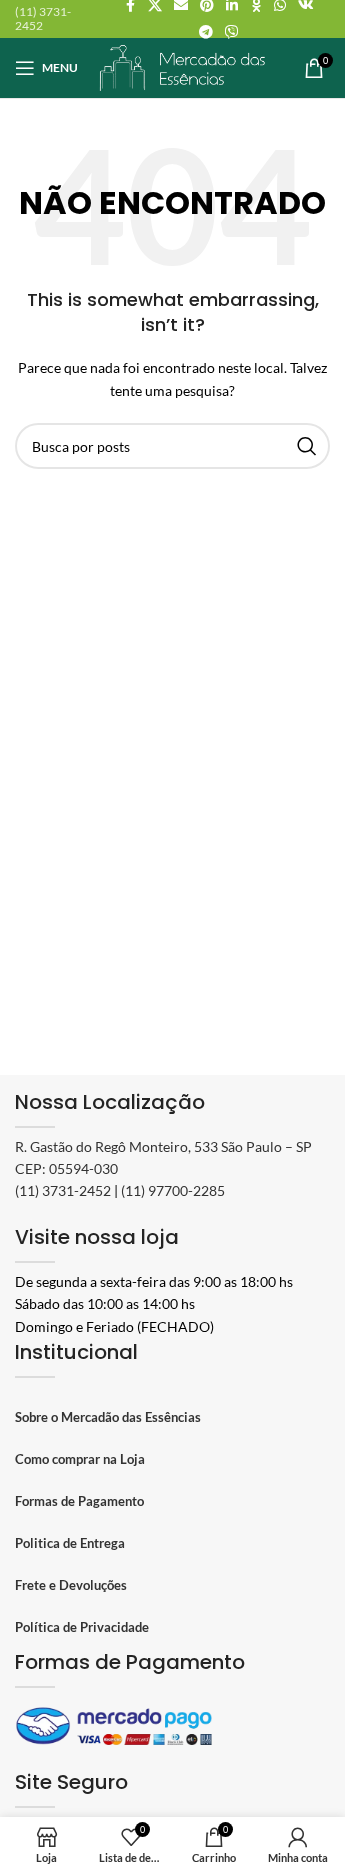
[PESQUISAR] (307, 446)
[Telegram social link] (206, 32)
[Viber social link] (232, 32)
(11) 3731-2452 (63, 1190)
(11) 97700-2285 (173, 1190)
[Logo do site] (183, 66)
